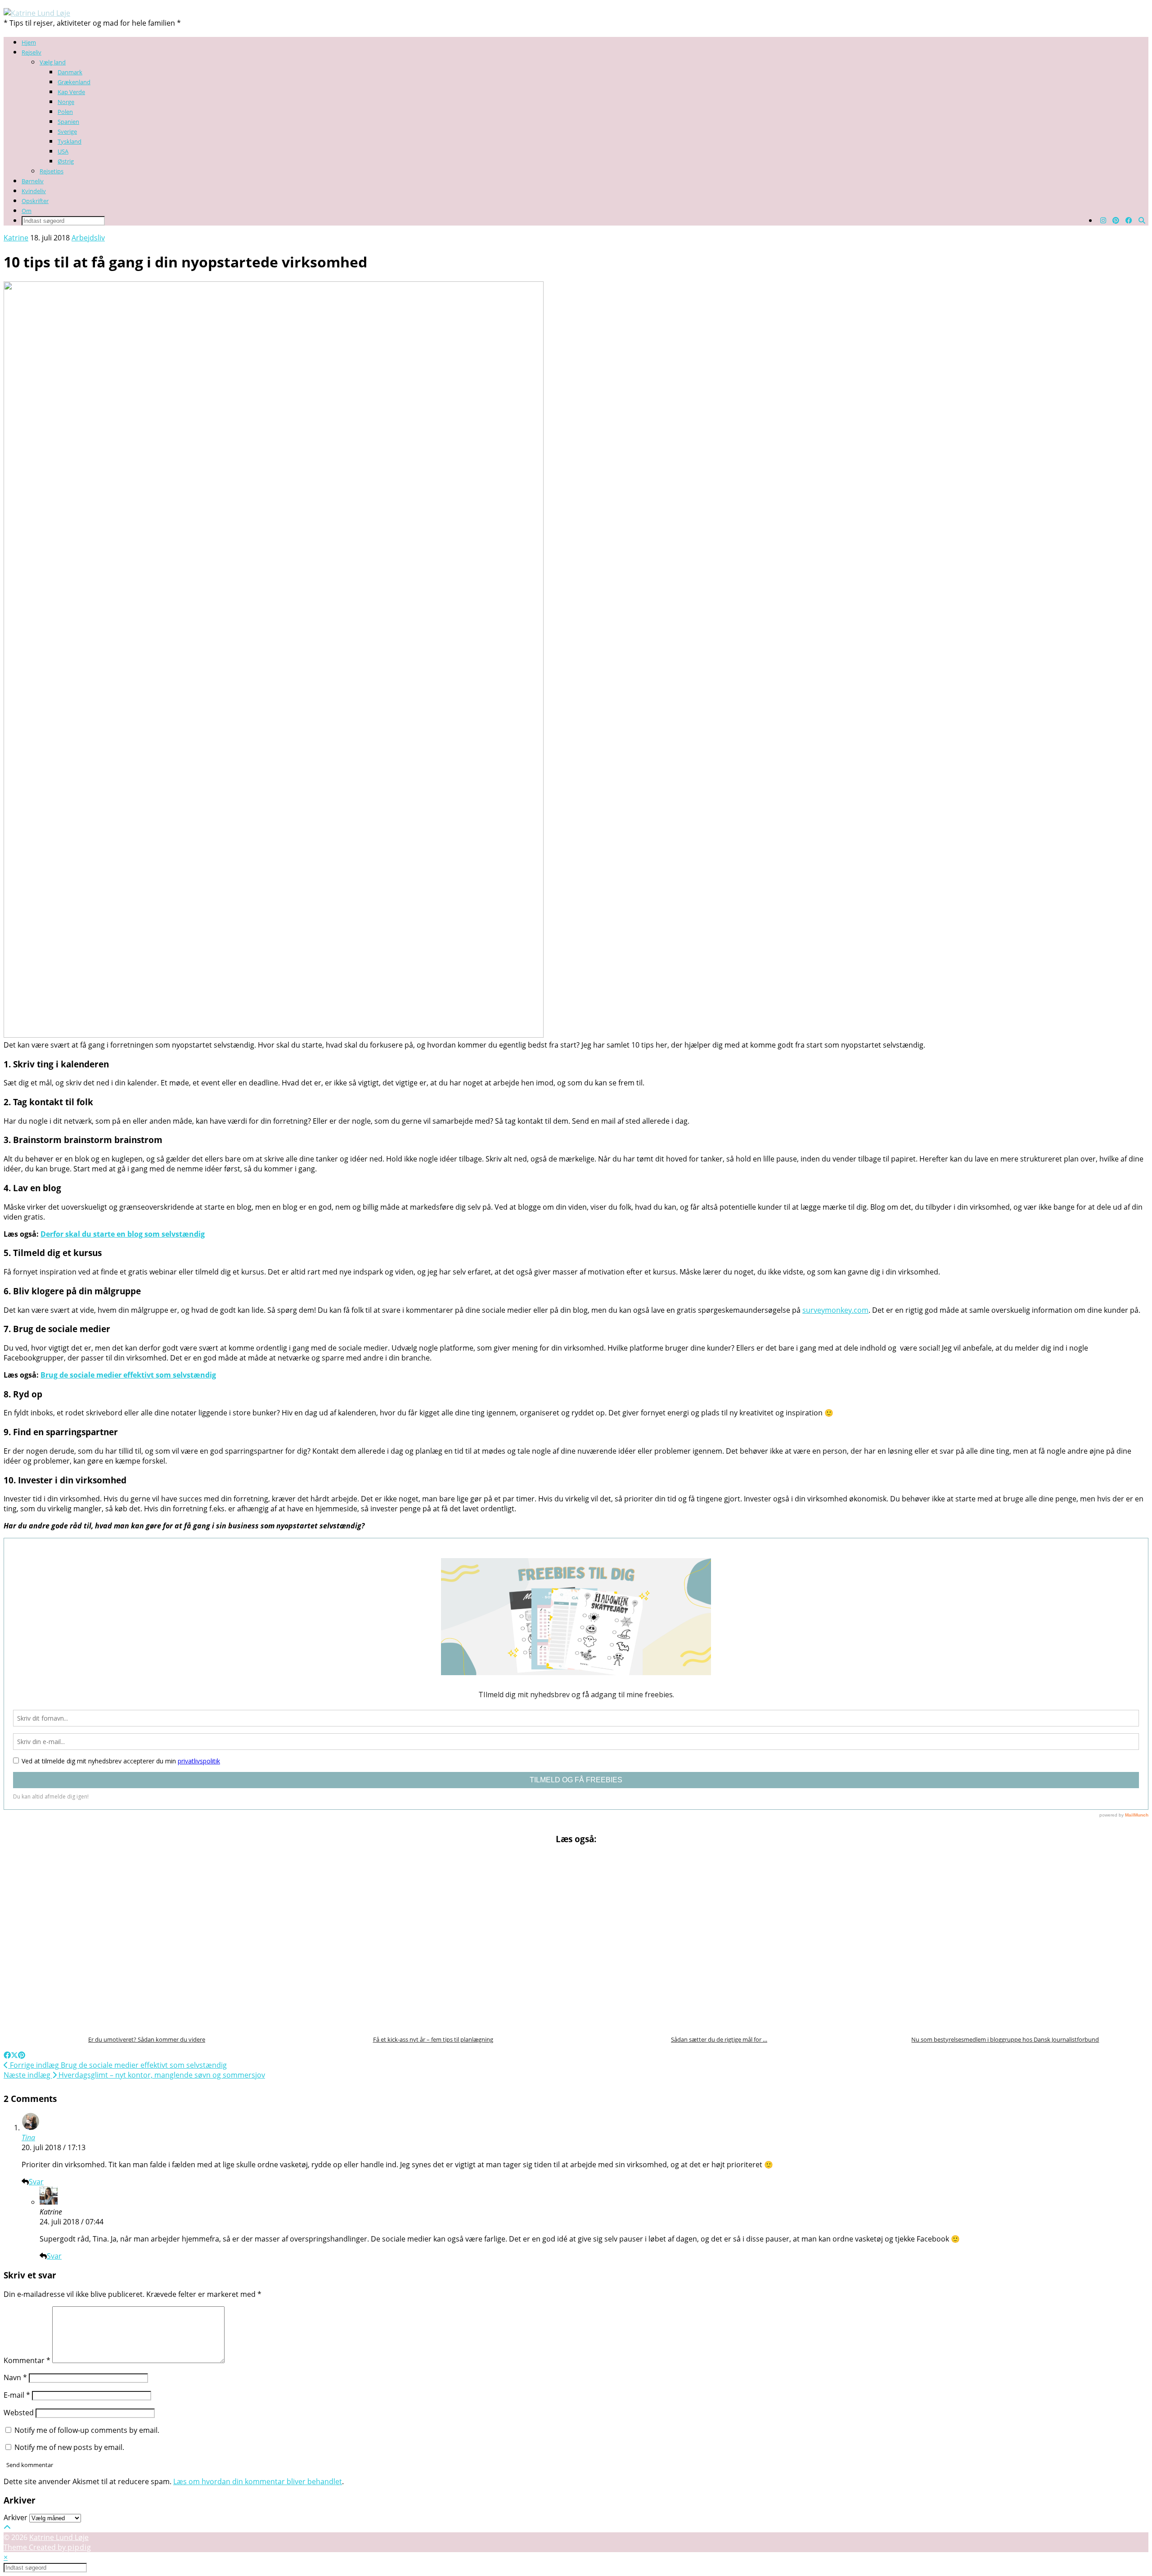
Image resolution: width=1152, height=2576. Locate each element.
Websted (19, 2413)
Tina (28, 2138)
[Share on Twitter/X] (14, 2055)
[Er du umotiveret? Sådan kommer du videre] (147, 1941)
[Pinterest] (1116, 220)
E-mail (17, 2395)
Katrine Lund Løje (59, 2537)
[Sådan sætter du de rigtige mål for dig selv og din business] (719, 1941)
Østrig (66, 161)
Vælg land (53, 62)
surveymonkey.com (835, 1310)
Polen (65, 112)
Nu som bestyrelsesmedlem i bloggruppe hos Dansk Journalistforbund (1005, 2039)
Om (27, 211)
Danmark (70, 72)
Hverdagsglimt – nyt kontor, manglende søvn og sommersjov (134, 2075)
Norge (66, 102)
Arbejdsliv (88, 238)
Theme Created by (47, 2547)
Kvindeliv (34, 191)
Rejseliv (31, 52)
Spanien (68, 122)
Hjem (29, 42)
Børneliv (33, 181)
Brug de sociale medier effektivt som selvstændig (128, 1375)
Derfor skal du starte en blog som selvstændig (123, 1234)
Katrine (16, 238)
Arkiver (16, 2517)
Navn (15, 2377)
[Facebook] (1129, 220)
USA (63, 151)
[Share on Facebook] (7, 2055)
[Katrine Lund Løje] (37, 13)
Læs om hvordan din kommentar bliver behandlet (258, 2481)
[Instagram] (1103, 220)
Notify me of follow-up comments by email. (87, 2430)
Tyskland (70, 141)
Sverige (67, 131)
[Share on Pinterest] (22, 2055)
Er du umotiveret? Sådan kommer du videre (147, 2039)
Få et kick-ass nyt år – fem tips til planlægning (433, 2039)
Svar (36, 2182)
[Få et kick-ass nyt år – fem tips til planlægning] (433, 1941)
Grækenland (74, 82)
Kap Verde (71, 92)
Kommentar (27, 2360)
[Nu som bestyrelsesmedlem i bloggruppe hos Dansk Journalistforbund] (1006, 1941)
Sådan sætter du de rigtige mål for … (719, 2039)
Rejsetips (52, 171)
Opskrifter (35, 201)
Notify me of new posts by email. (69, 2447)
